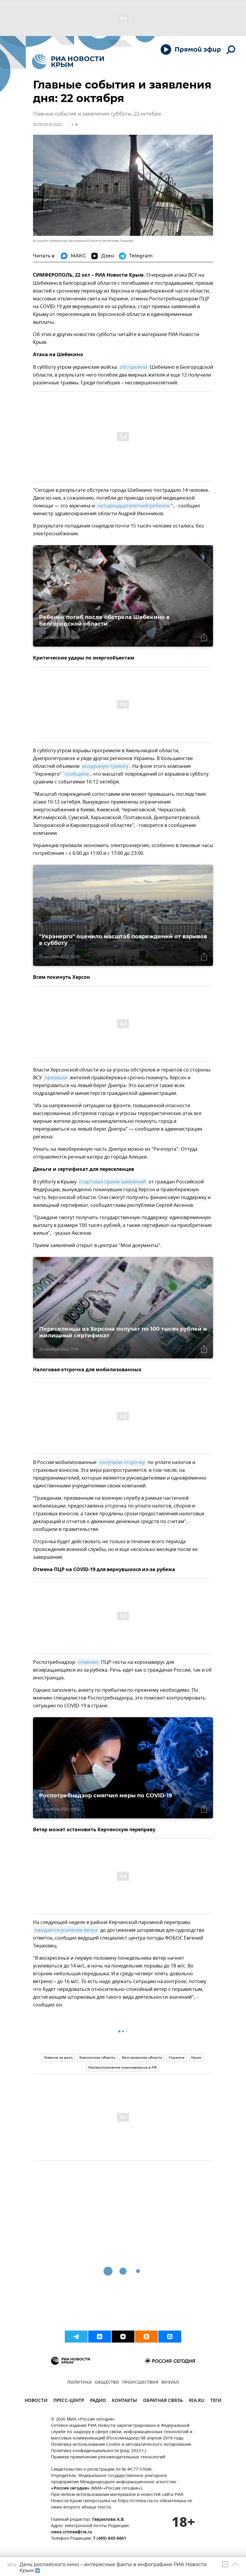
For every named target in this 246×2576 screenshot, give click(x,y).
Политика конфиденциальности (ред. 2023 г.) (98, 2451)
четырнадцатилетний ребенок (133, 506)
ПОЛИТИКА (79, 2383)
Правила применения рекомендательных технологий (108, 2457)
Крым (196, 2057)
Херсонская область (97, 2057)
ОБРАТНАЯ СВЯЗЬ (163, 2401)
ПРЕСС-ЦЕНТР (69, 2401)
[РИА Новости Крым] (68, 62)
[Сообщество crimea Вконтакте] (100, 2337)
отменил (89, 1662)
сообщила (77, 774)
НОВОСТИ (36, 2401)
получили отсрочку (122, 1462)
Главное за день (58, 2057)
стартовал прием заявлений (112, 1182)
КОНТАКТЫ (124, 2401)
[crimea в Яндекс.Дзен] (123, 2337)
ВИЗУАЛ (170, 2383)
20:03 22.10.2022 (48, 124)
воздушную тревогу (105, 766)
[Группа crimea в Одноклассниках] (146, 2337)
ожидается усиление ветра (66, 1930)
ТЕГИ (216, 2401)
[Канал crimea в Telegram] (76, 2337)
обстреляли (134, 367)
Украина (177, 2057)
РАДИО (98, 2401)
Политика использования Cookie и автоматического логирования (121, 2445)
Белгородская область (142, 2057)
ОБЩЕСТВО (107, 2383)
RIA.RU (197, 2401)
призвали (57, 1078)
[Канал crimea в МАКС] (170, 2337)
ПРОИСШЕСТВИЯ (140, 2383)
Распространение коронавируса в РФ (123, 2067)
